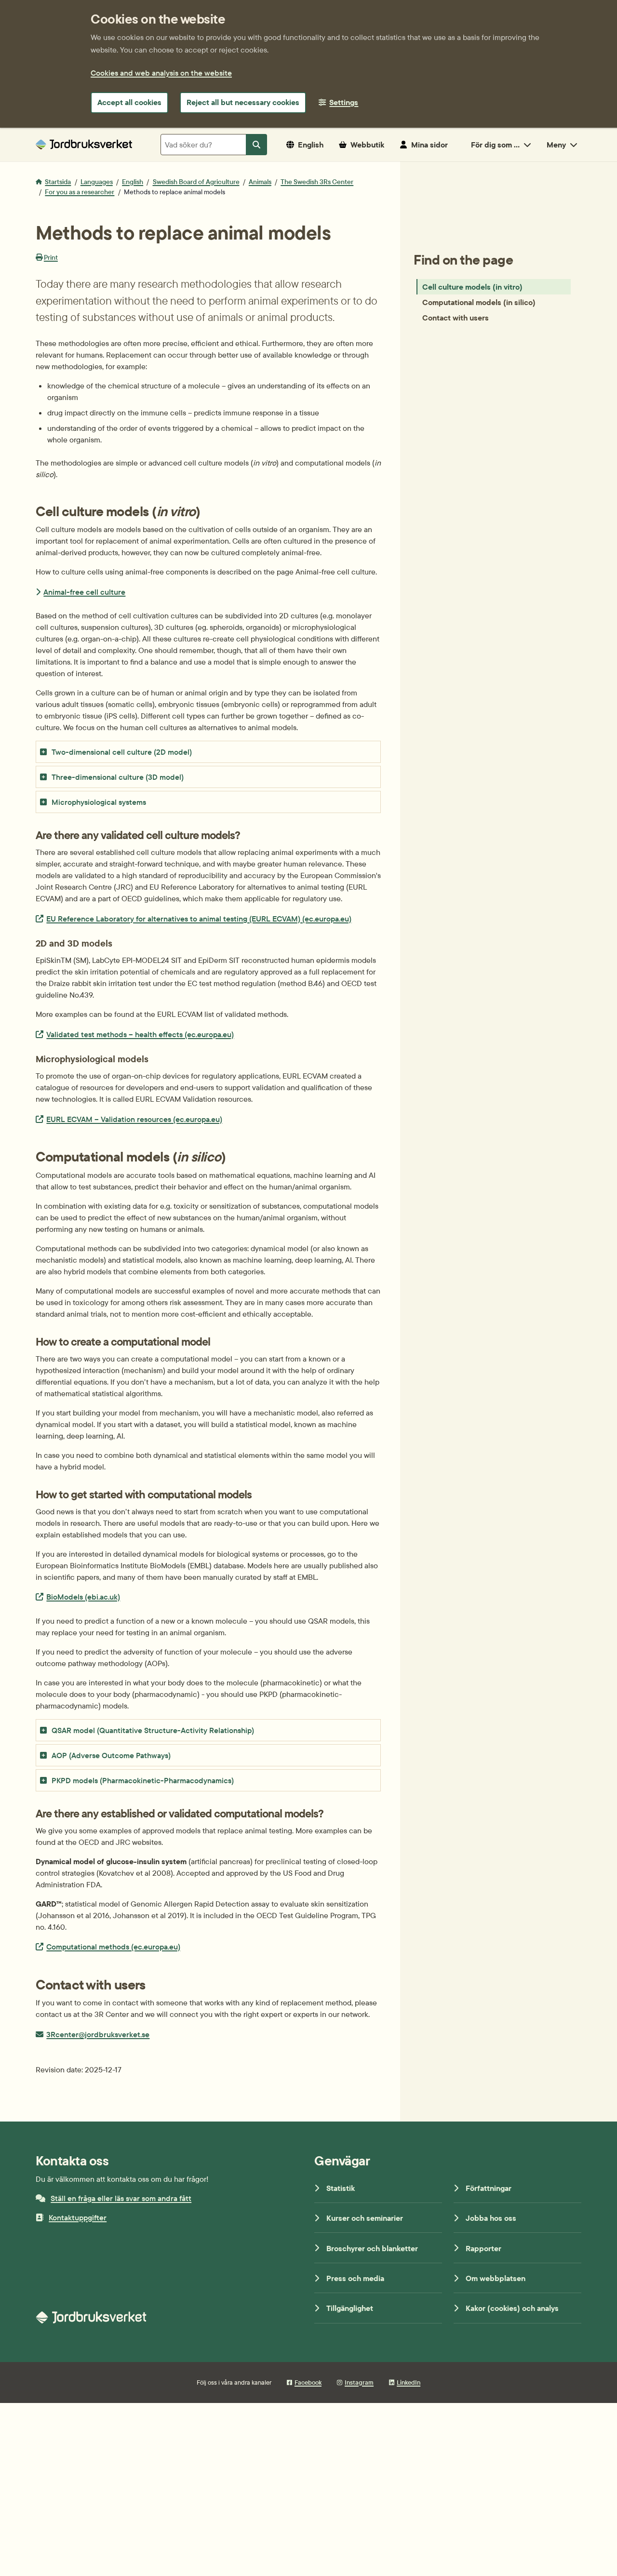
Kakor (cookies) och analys (512, 2308)
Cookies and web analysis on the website (161, 73)
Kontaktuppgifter (78, 2217)
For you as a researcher (80, 192)
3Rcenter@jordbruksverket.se (98, 2034)
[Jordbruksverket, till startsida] (84, 144)
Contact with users (456, 318)
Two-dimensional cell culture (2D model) (122, 752)
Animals (260, 182)
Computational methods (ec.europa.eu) (113, 1946)
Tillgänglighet (350, 2308)
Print (51, 257)
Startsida (58, 182)
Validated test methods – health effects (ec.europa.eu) (140, 1034)
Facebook (308, 2382)
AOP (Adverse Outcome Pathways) (111, 1755)
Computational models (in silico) (479, 302)
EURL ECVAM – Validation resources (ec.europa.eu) (134, 1119)
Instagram (359, 2382)
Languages (97, 182)
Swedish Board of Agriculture (196, 182)
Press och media (355, 2278)
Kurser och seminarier (365, 2218)
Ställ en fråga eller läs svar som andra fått (121, 2198)
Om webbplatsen (496, 2278)
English (133, 182)
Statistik (341, 2188)
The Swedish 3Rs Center (317, 182)
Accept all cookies (129, 102)
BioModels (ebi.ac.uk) (83, 1596)
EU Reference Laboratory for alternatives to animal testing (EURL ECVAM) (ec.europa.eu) (199, 918)
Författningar (489, 2188)
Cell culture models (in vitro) (472, 287)
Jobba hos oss (491, 2218)
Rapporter (483, 2248)
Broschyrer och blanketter (372, 2248)
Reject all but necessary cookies (243, 102)
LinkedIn (409, 2382)
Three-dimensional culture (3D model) (118, 777)
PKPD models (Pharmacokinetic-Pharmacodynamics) (143, 1780)
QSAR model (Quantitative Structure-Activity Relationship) (153, 1730)
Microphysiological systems (99, 802)
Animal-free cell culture (84, 592)
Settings (344, 102)
